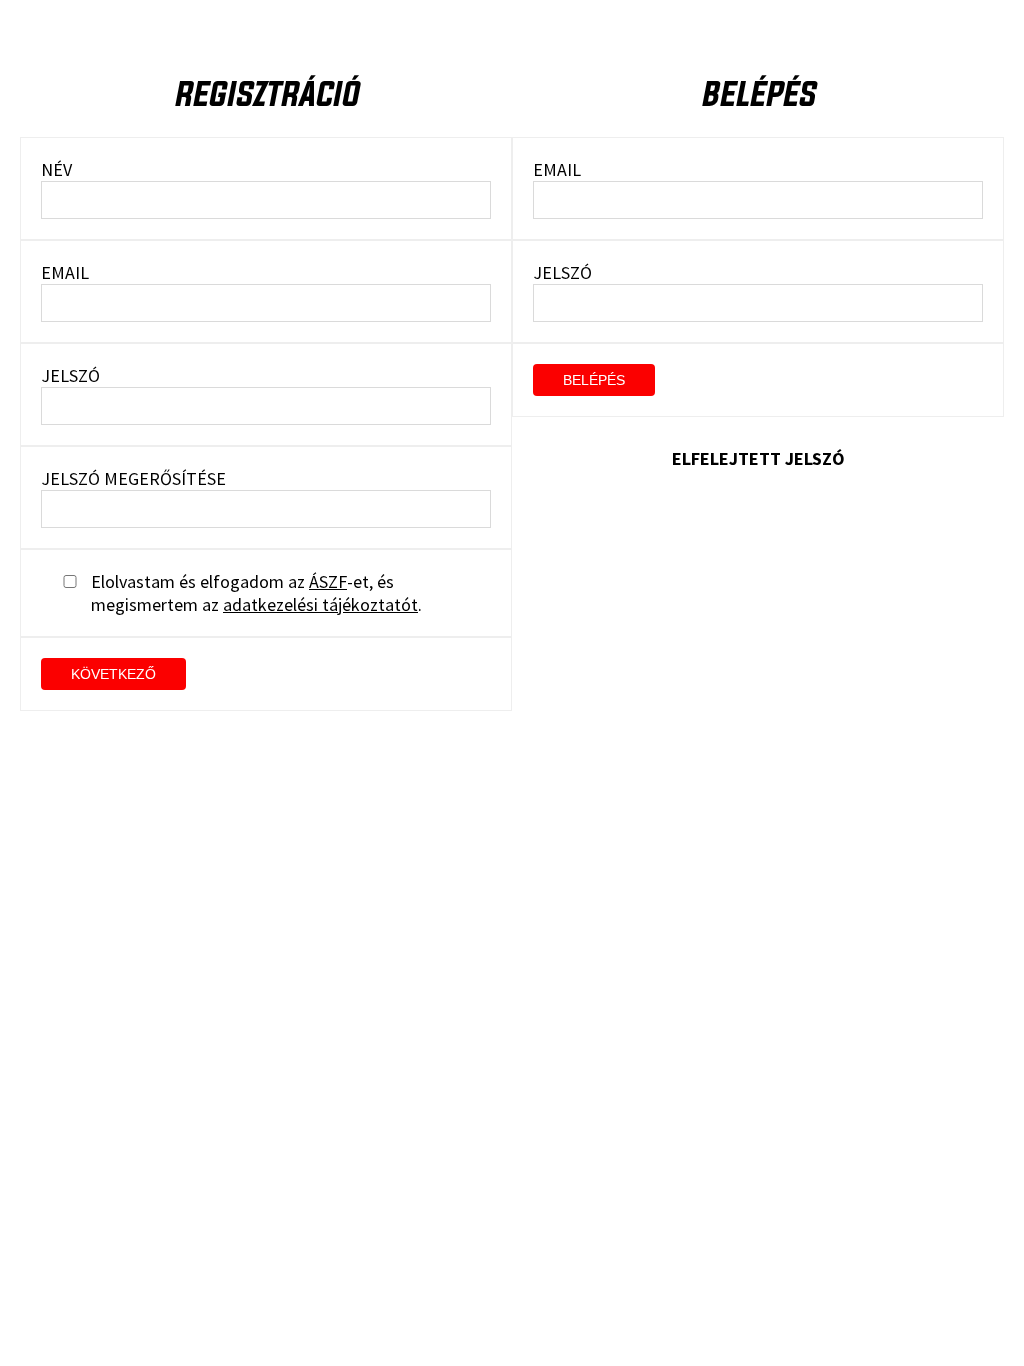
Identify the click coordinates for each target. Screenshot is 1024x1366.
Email (65, 272)
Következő (113, 674)
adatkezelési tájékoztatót (320, 604)
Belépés (594, 380)
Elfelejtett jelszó (758, 458)
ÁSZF (328, 581)
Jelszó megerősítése (133, 478)
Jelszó (70, 375)
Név (56, 169)
